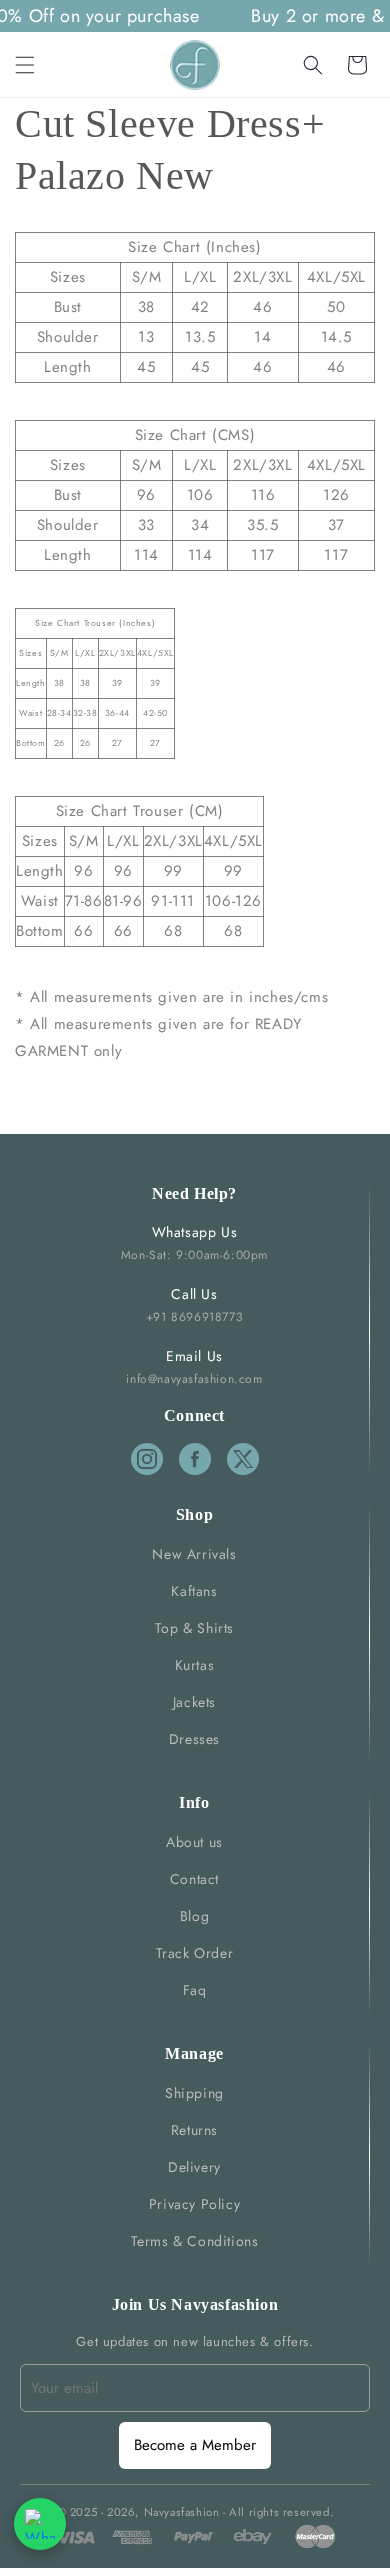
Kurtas (195, 1665)
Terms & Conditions (195, 2241)
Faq (195, 1990)
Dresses (194, 1739)
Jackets (194, 1702)
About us (194, 1842)
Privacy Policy (194, 2204)
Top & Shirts (194, 1628)
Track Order (195, 1953)
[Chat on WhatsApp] (40, 2524)
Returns (194, 2130)
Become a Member (195, 2445)
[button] (25, 65)
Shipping (194, 2093)
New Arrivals (194, 1554)
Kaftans (194, 1591)
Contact (194, 1879)
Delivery (194, 2167)
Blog (194, 1916)
